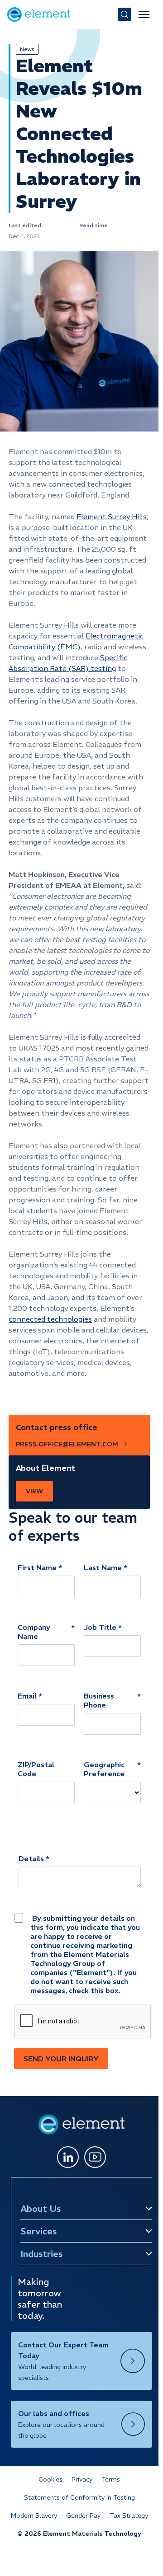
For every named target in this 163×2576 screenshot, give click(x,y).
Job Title (100, 1627)
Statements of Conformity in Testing (79, 2497)
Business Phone (99, 1700)
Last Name (103, 1567)
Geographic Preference (104, 1769)
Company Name (34, 1632)
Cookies (50, 2479)
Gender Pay (83, 2515)
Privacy (82, 2479)
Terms (111, 2479)
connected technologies (50, 1319)
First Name (37, 1567)
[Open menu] (144, 14)
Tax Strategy (129, 2515)
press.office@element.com (67, 1444)
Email (27, 1696)
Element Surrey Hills (112, 516)
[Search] (125, 14)
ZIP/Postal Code (36, 1769)
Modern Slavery (34, 2515)
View (34, 1491)
